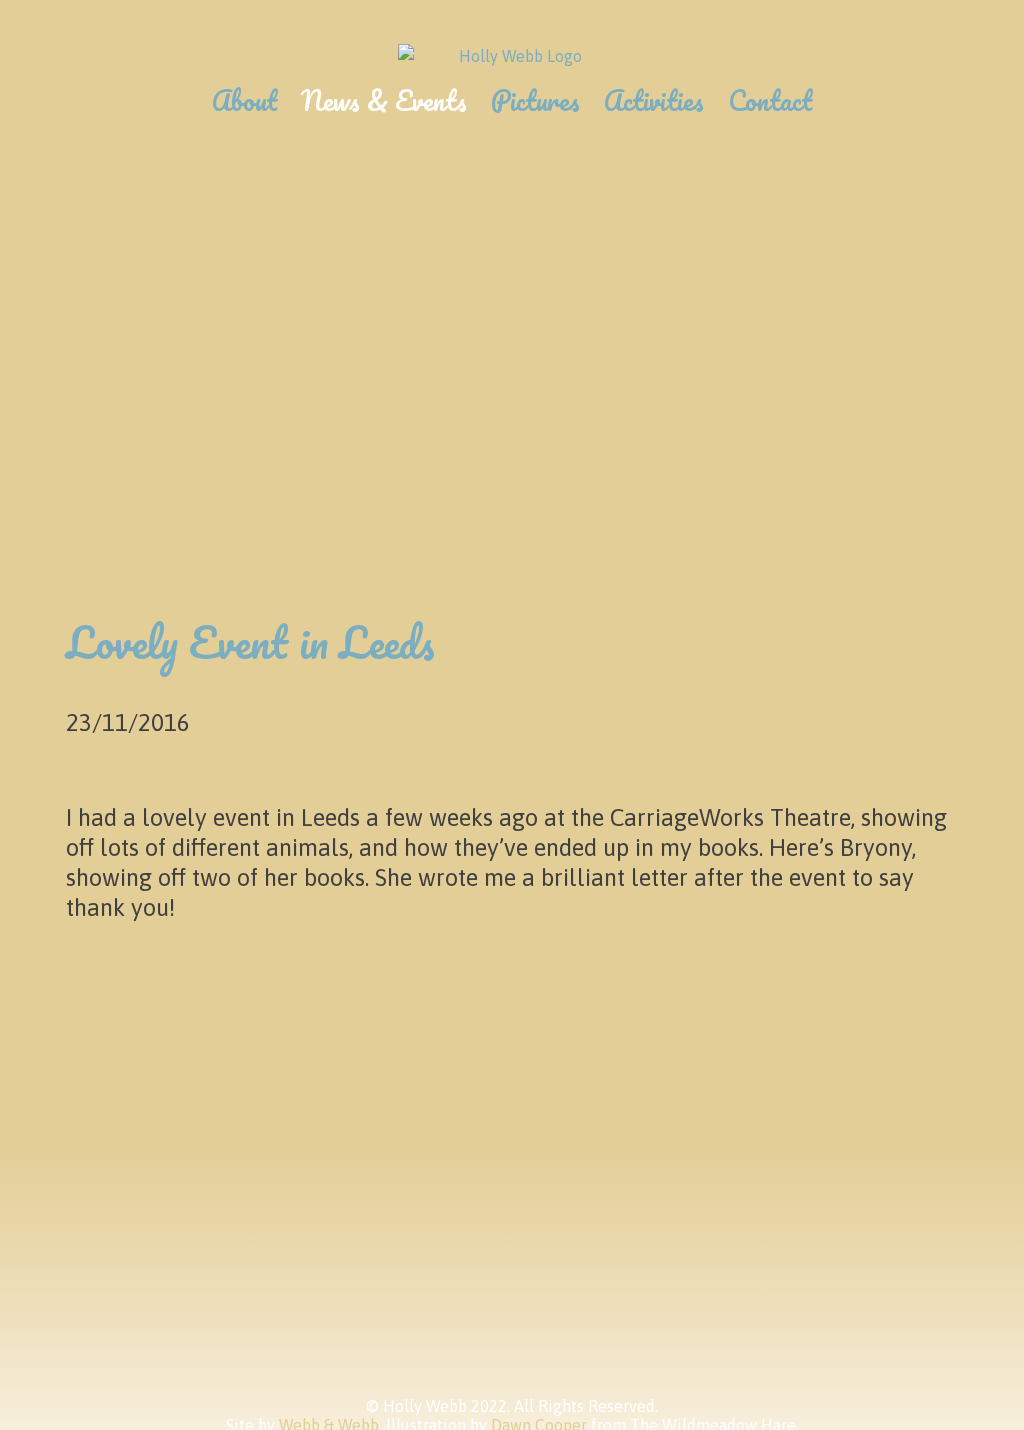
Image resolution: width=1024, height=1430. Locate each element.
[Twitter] (86, 1207)
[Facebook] (268, 1207)
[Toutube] (359, 1207)
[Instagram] (177, 1207)
